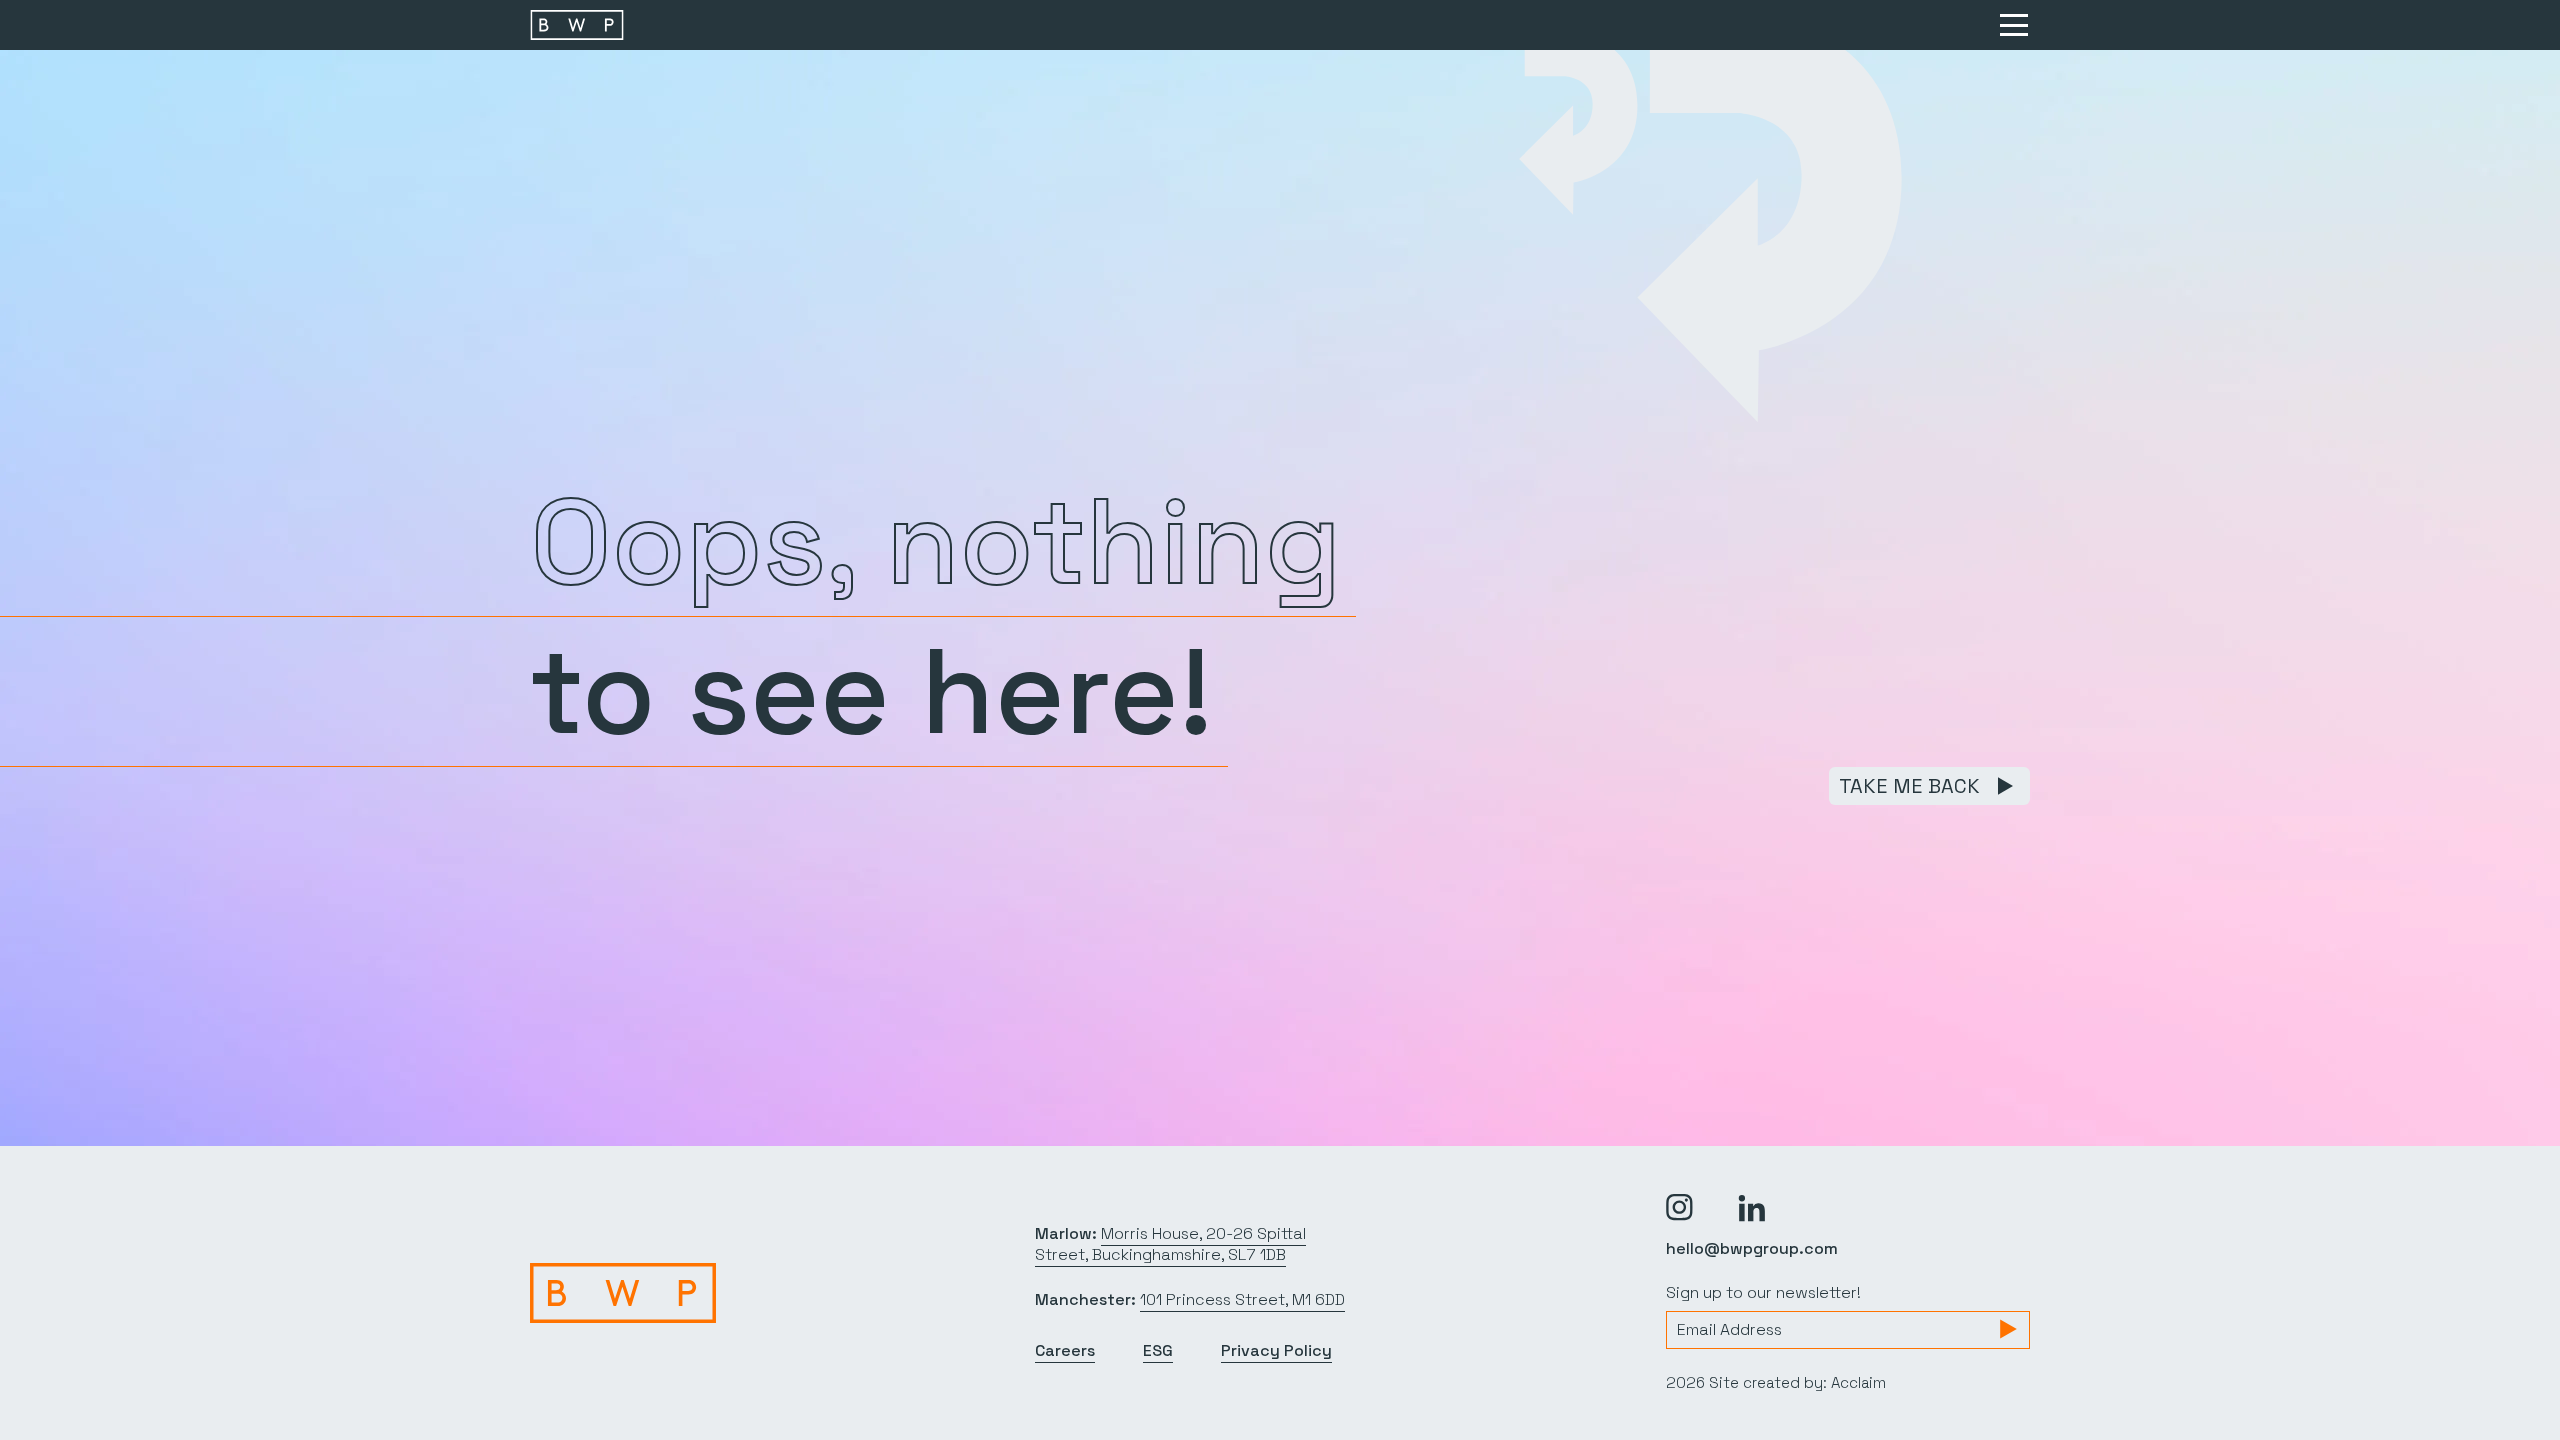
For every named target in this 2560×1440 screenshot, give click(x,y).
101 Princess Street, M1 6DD (1242, 1299)
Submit (2008, 1329)
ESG (1158, 1350)
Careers (1065, 1350)
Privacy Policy (1276, 1350)
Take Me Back (1909, 786)
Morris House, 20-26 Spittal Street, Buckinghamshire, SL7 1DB (1170, 1244)
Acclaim (1858, 1382)
